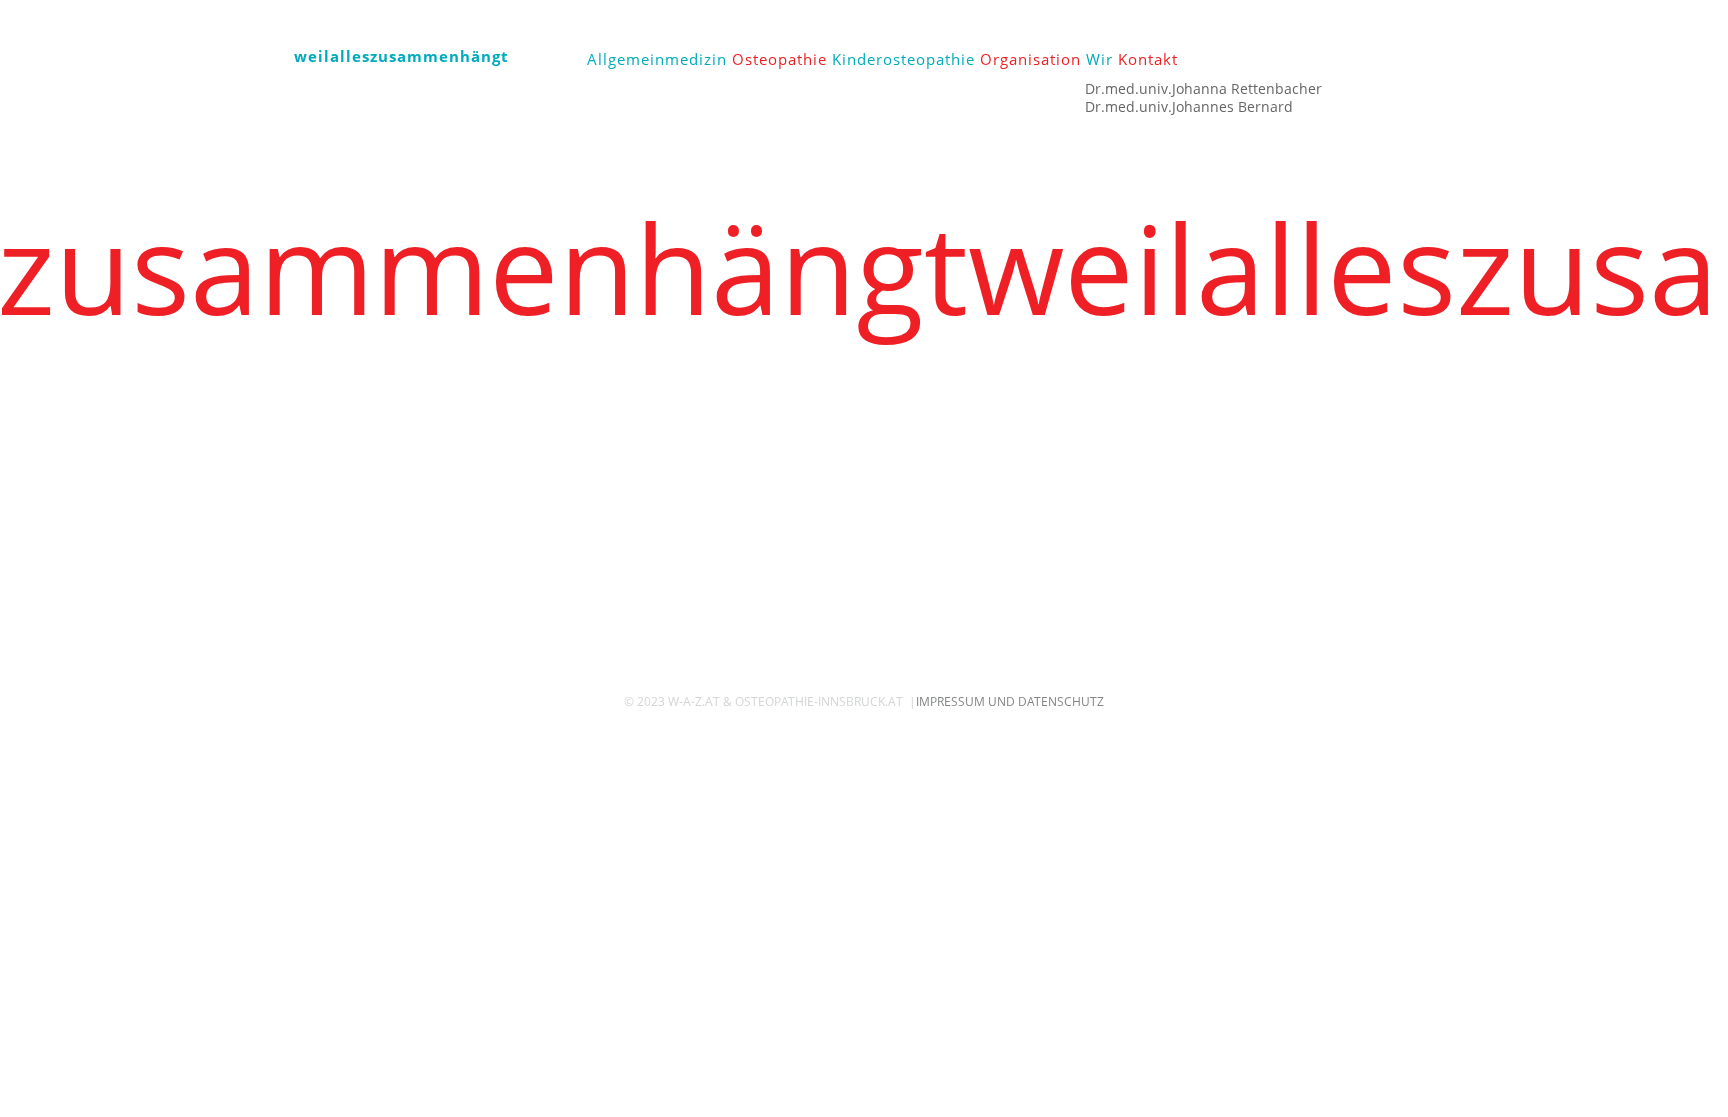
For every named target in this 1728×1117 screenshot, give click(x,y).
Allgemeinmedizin (657, 59)
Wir (1099, 59)
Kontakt (1148, 59)
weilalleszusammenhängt (401, 56)
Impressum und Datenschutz (1010, 701)
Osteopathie (779, 59)
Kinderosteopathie (903, 59)
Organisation (1030, 59)
